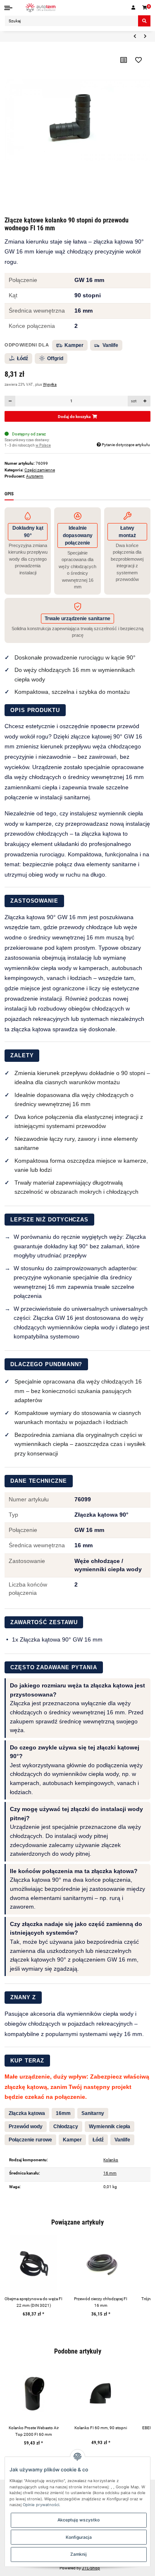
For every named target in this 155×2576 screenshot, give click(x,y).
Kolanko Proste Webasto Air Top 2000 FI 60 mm (34, 2431)
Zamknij (79, 2554)
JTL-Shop (91, 2568)
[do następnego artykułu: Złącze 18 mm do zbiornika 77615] (145, 36)
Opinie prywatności (41, 2505)
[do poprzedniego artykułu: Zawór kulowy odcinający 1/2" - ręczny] (135, 36)
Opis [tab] (9, 494)
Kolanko (111, 2160)
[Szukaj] (144, 21)
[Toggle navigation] (8, 8)
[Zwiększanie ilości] (145, 401)
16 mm (110, 2173)
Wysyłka (50, 385)
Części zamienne (40, 470)
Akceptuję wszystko (79, 2520)
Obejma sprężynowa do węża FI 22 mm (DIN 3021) (33, 2302)
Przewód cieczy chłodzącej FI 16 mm (101, 2302)
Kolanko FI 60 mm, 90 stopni (101, 2428)
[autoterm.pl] (41, 8)
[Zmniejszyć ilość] (10, 401)
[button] (134, 8)
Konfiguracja (79, 2537)
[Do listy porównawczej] (123, 60)
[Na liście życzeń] (138, 60)
